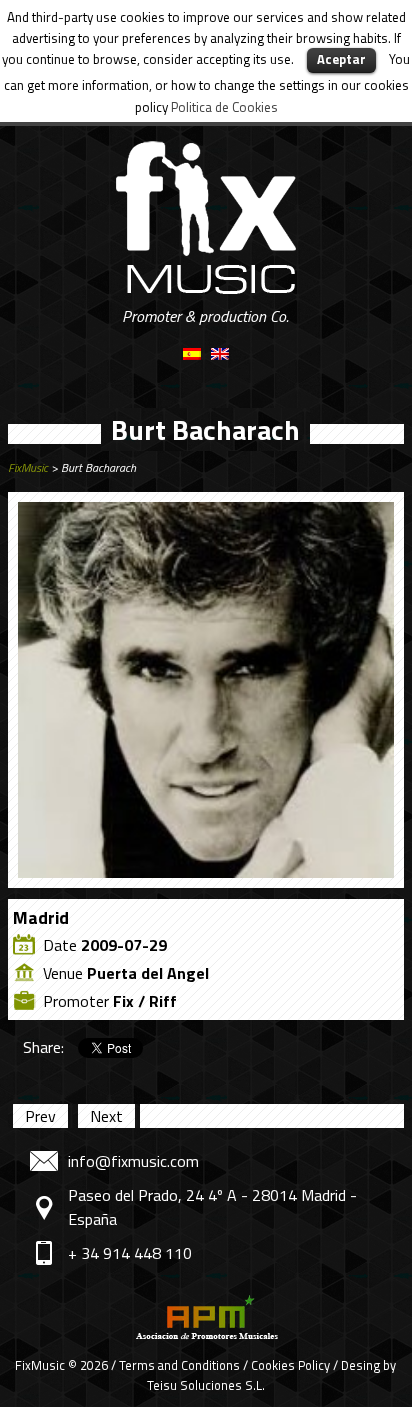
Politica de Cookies (224, 107)
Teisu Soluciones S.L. (206, 1385)
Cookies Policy (290, 1365)
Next (106, 1116)
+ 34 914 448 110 (130, 1253)
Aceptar (341, 59)
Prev (40, 1116)
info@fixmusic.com (133, 1161)
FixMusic (28, 467)
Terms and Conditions (179, 1365)
